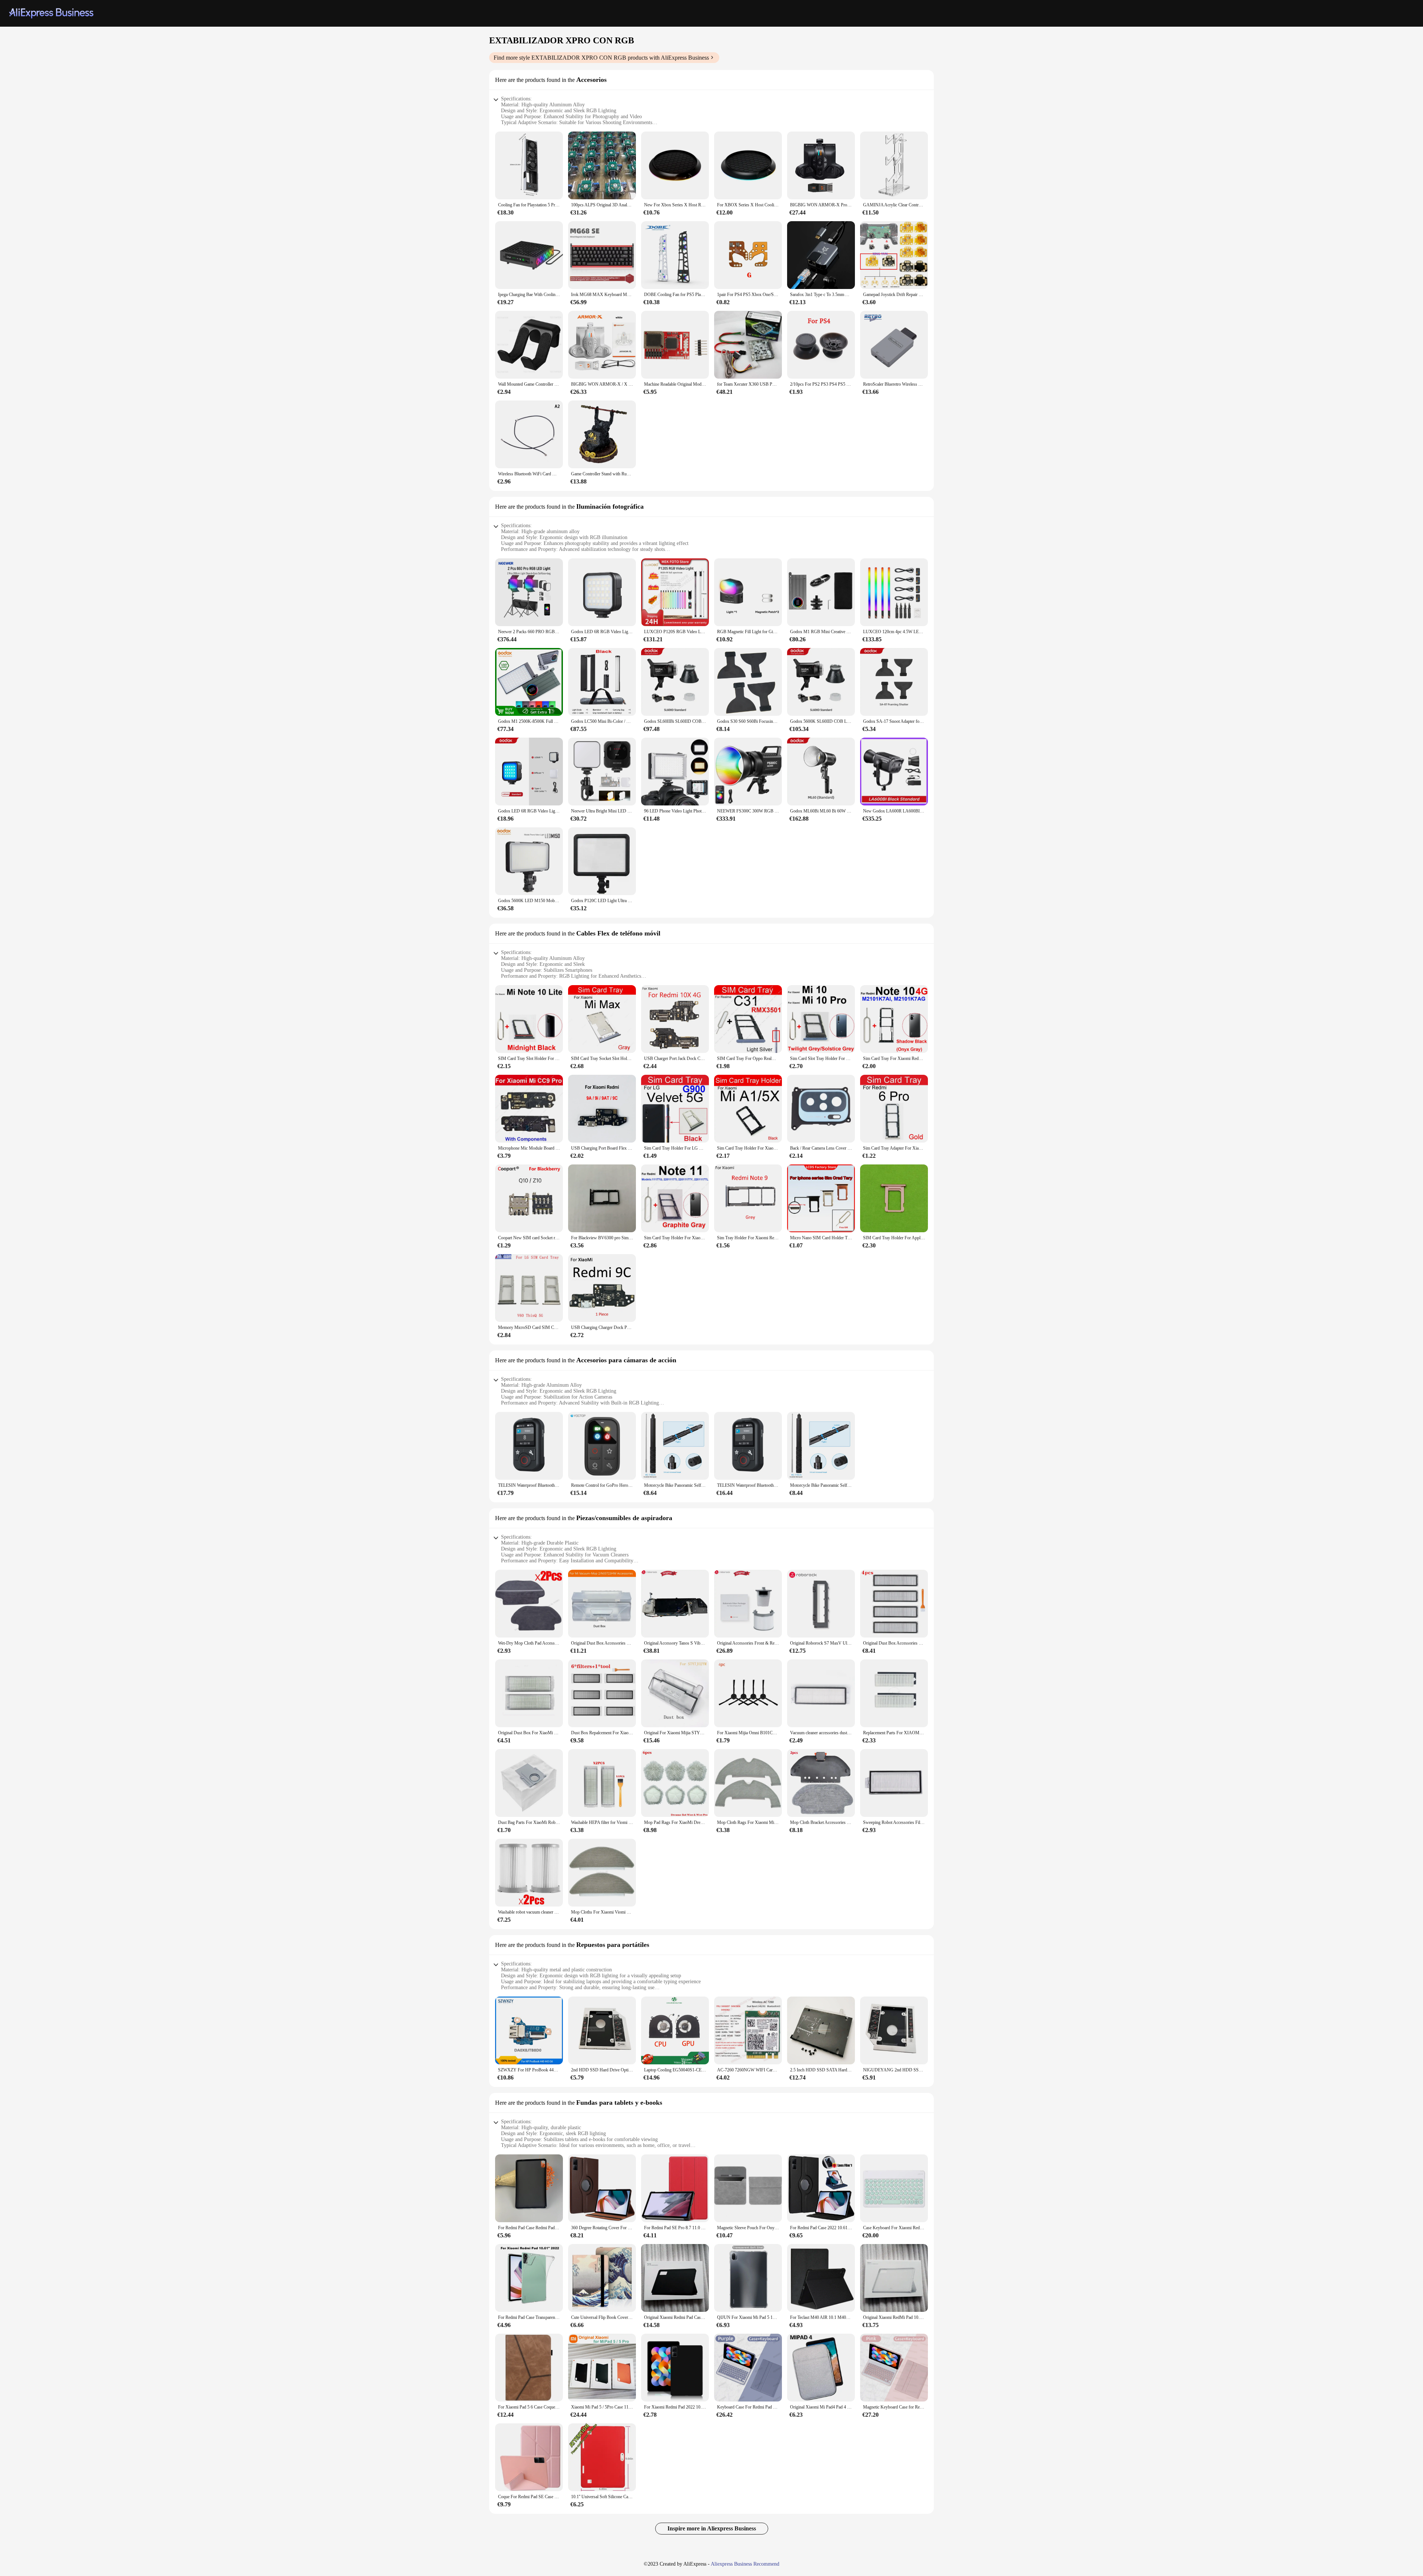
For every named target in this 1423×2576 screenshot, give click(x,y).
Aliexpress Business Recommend (745, 2564)
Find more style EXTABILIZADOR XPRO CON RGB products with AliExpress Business (601, 58)
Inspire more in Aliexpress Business (712, 2528)
